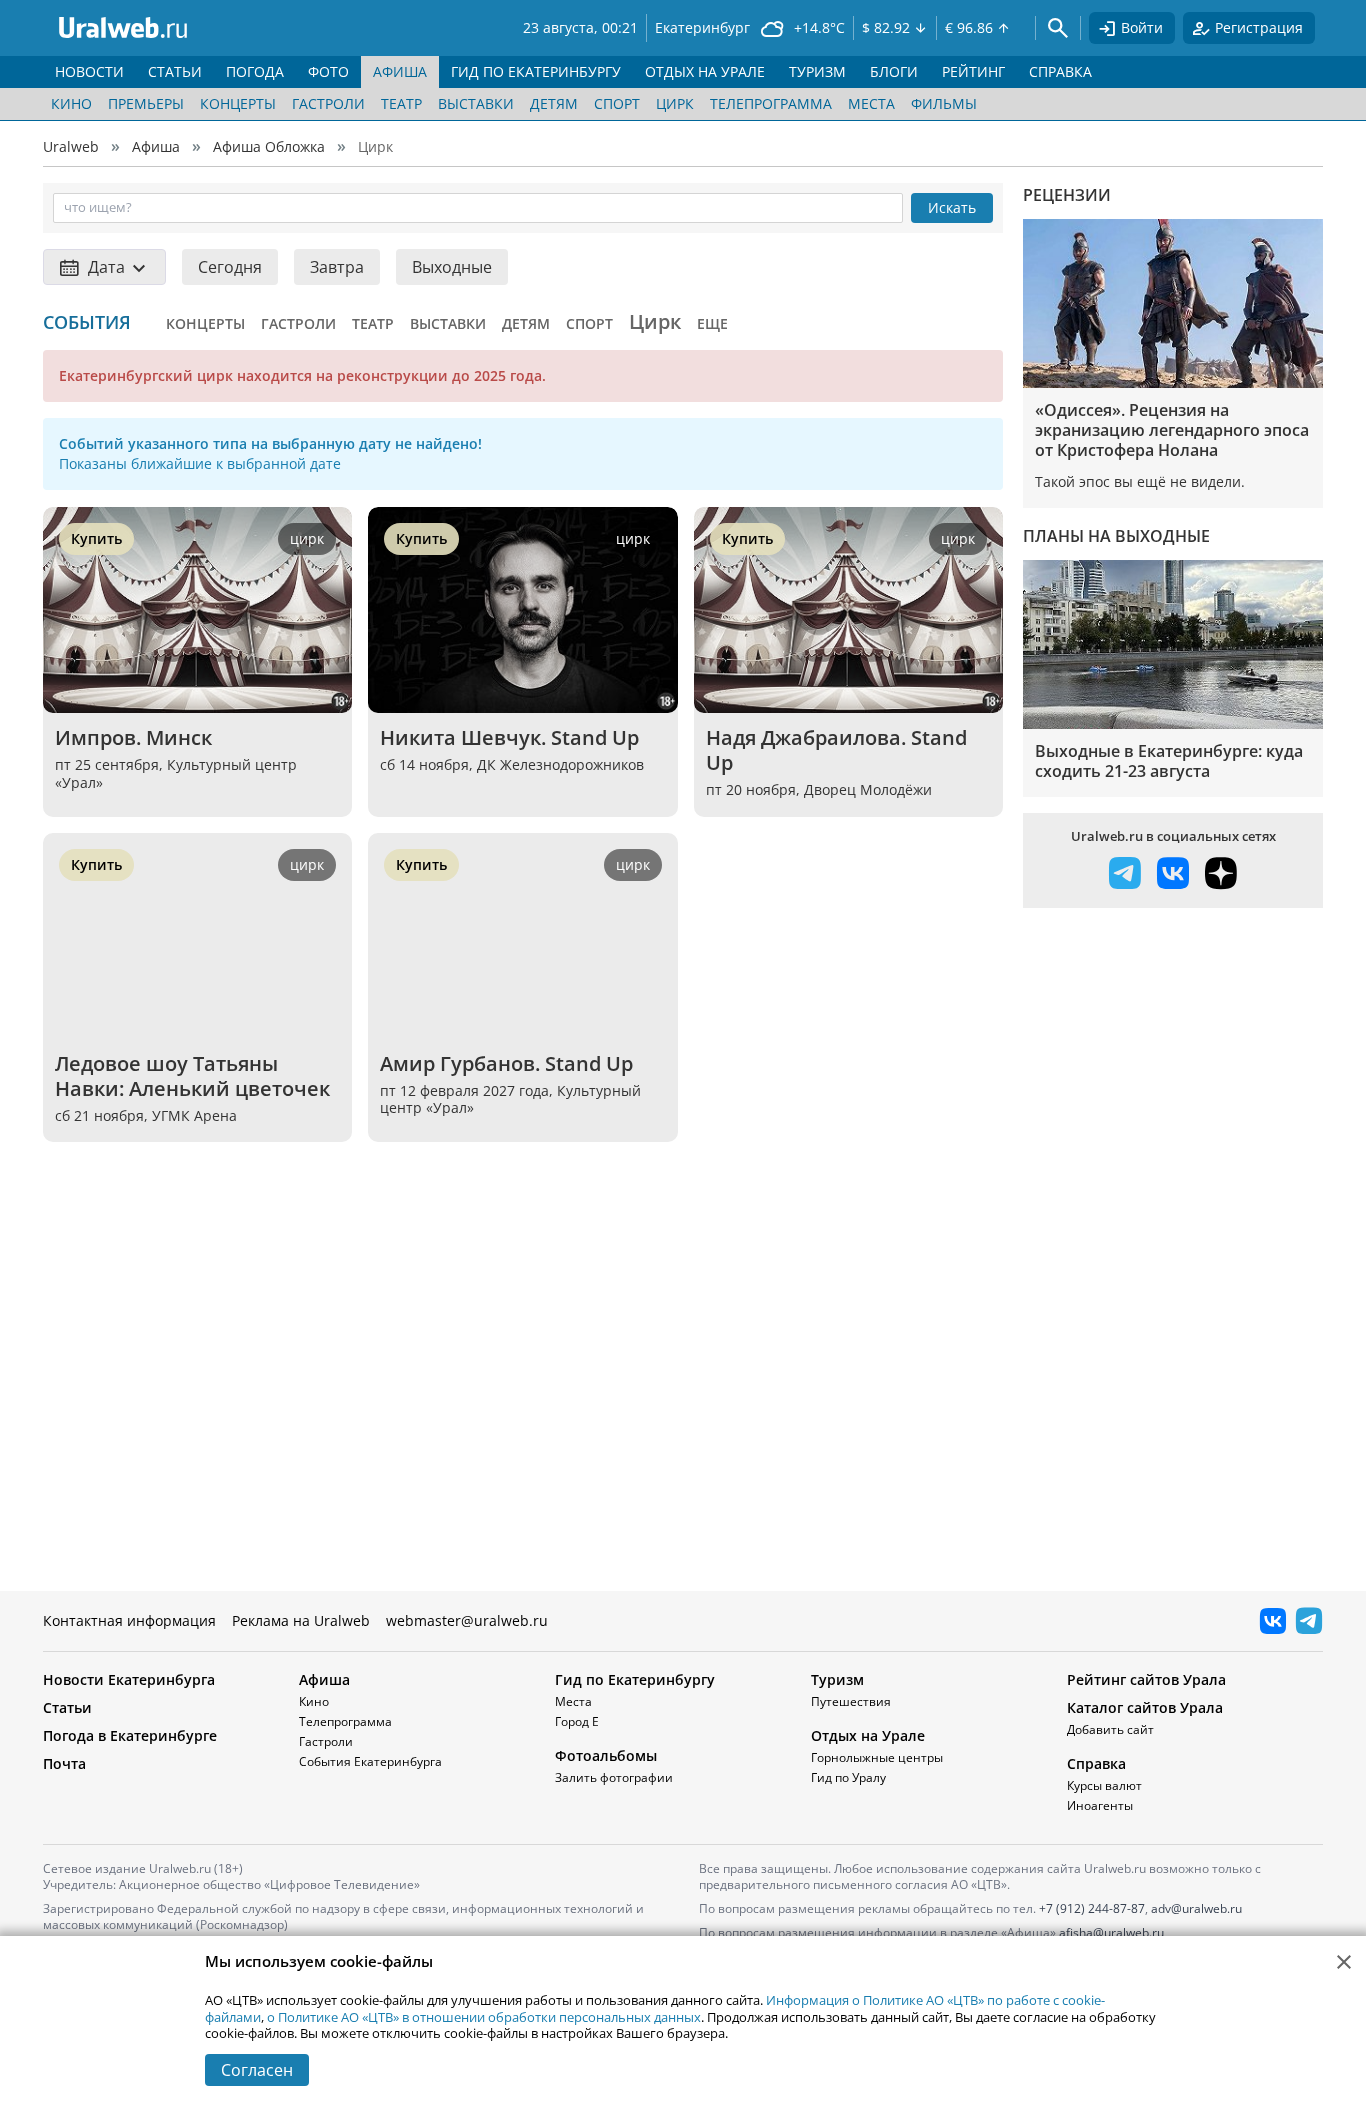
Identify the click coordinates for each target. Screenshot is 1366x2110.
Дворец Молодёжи (868, 789)
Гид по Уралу (848, 1777)
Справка (1096, 1763)
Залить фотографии (614, 1777)
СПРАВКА (1060, 71)
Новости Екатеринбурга (129, 1679)
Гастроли (328, 103)
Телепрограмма (771, 103)
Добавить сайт (1110, 1729)
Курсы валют (1104, 1785)
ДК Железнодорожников (560, 764)
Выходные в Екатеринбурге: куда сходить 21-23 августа (1169, 761)
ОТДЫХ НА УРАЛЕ (705, 71)
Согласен (257, 2070)
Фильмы (944, 103)
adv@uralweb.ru (1196, 1908)
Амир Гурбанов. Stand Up (506, 1063)
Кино (71, 103)
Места (871, 103)
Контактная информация (129, 1620)
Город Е (577, 1721)
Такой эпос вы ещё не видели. (1140, 481)
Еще (712, 323)
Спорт (617, 103)
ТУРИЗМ (817, 71)
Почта (64, 1763)
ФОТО (328, 71)
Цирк (675, 103)
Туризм (837, 1679)
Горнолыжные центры (877, 1757)
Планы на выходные (1116, 536)
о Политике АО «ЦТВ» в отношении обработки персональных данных (484, 2017)
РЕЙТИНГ (973, 71)
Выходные (452, 267)
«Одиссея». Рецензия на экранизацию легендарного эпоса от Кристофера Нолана (1172, 430)
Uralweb (71, 146)
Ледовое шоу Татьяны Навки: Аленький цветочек (192, 1076)
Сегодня (230, 267)
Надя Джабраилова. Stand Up (839, 750)
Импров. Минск (133, 737)
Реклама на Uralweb (301, 1620)
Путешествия (851, 1701)
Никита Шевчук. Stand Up (509, 737)
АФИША (400, 71)
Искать (952, 207)
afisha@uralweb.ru (1111, 1932)
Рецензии (1067, 195)
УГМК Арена (194, 1115)
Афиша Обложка (269, 146)
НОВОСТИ (89, 71)
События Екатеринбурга (370, 1761)
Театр (401, 103)
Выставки (476, 103)
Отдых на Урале (868, 1735)
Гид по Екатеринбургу (635, 1679)
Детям (554, 103)
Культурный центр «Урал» (176, 773)
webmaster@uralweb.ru (467, 1620)
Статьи (67, 1707)
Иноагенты (1100, 1805)
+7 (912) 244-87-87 (1092, 1908)
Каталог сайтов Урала (1145, 1707)
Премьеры (146, 103)
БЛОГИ (894, 71)
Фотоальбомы (606, 1755)
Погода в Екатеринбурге (130, 1735)
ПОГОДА (255, 71)
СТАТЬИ (175, 71)
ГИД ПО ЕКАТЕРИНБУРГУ (536, 71)
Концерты (238, 103)
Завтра (337, 267)
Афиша (156, 146)
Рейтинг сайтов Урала (1146, 1679)
